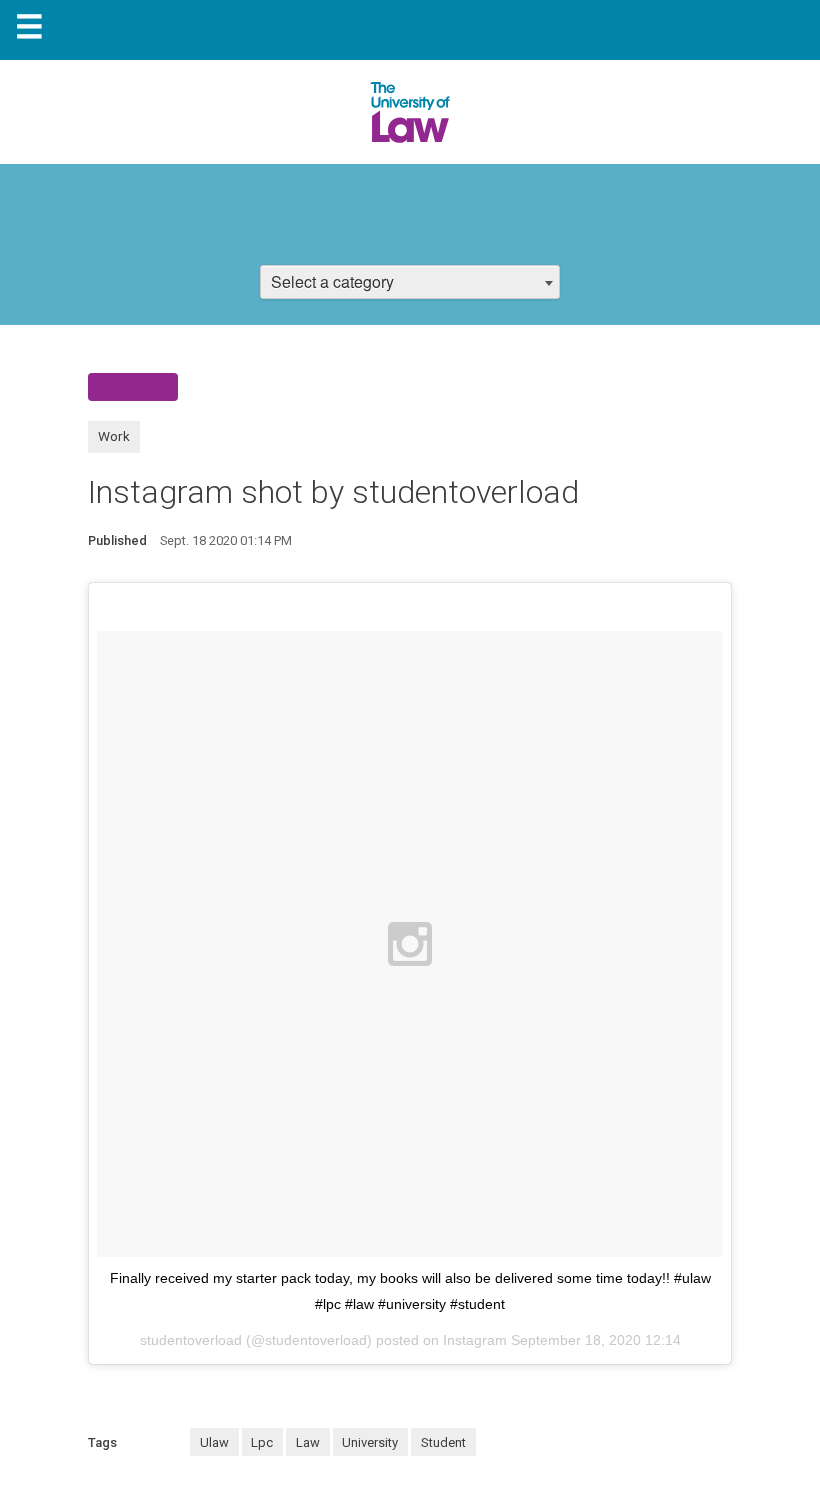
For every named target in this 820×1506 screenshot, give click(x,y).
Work (114, 436)
